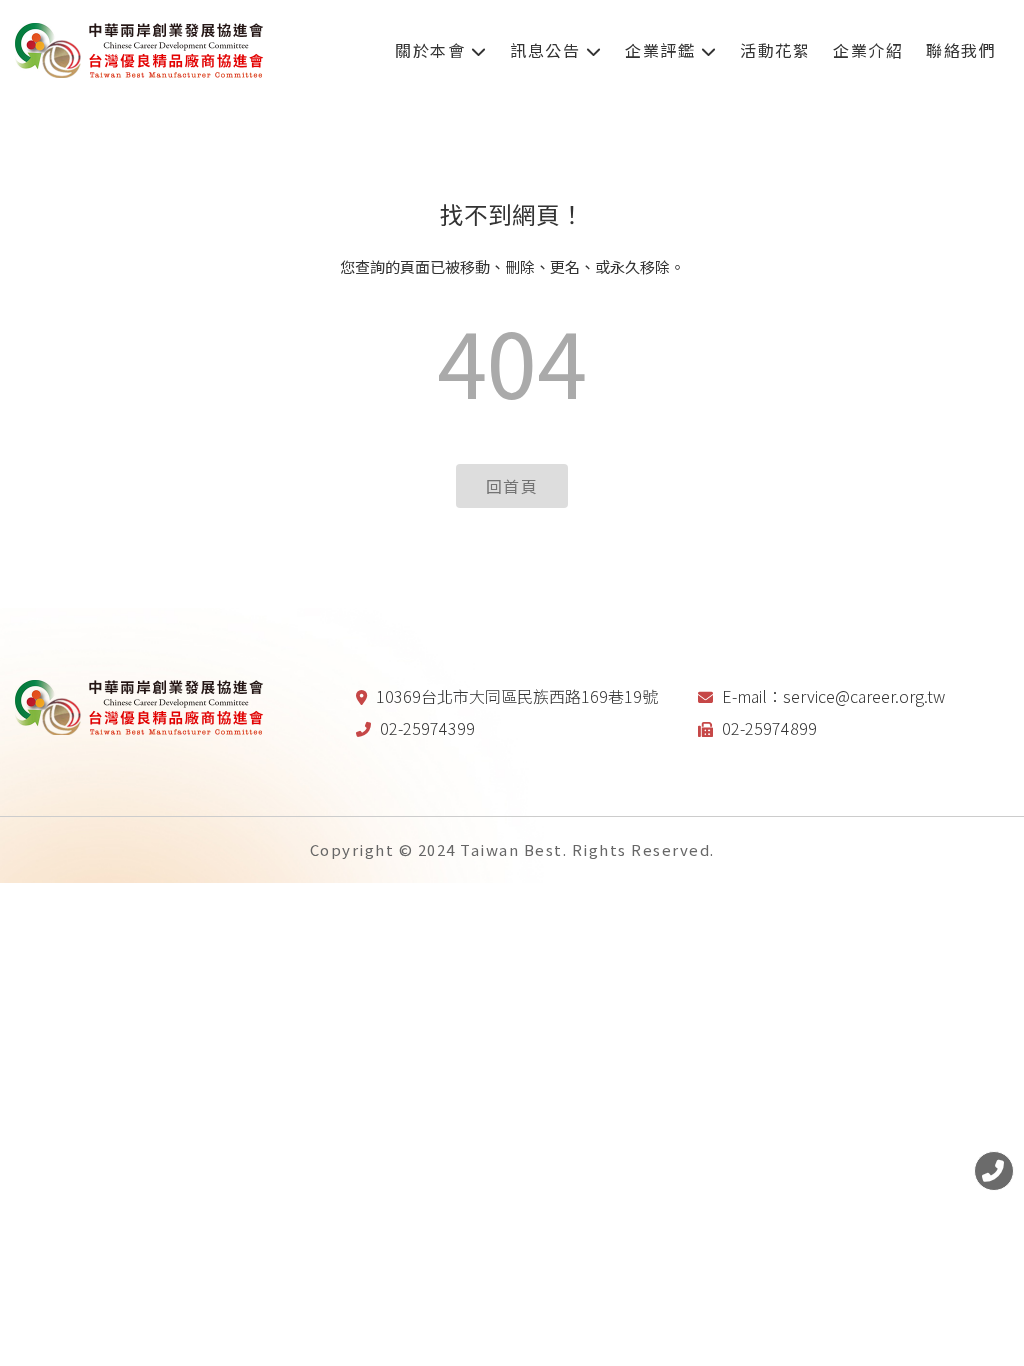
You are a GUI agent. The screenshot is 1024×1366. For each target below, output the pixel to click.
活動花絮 (775, 50)
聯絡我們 (961, 50)
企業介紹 (868, 50)
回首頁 (512, 486)
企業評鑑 (663, 50)
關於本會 (433, 50)
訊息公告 (548, 50)
